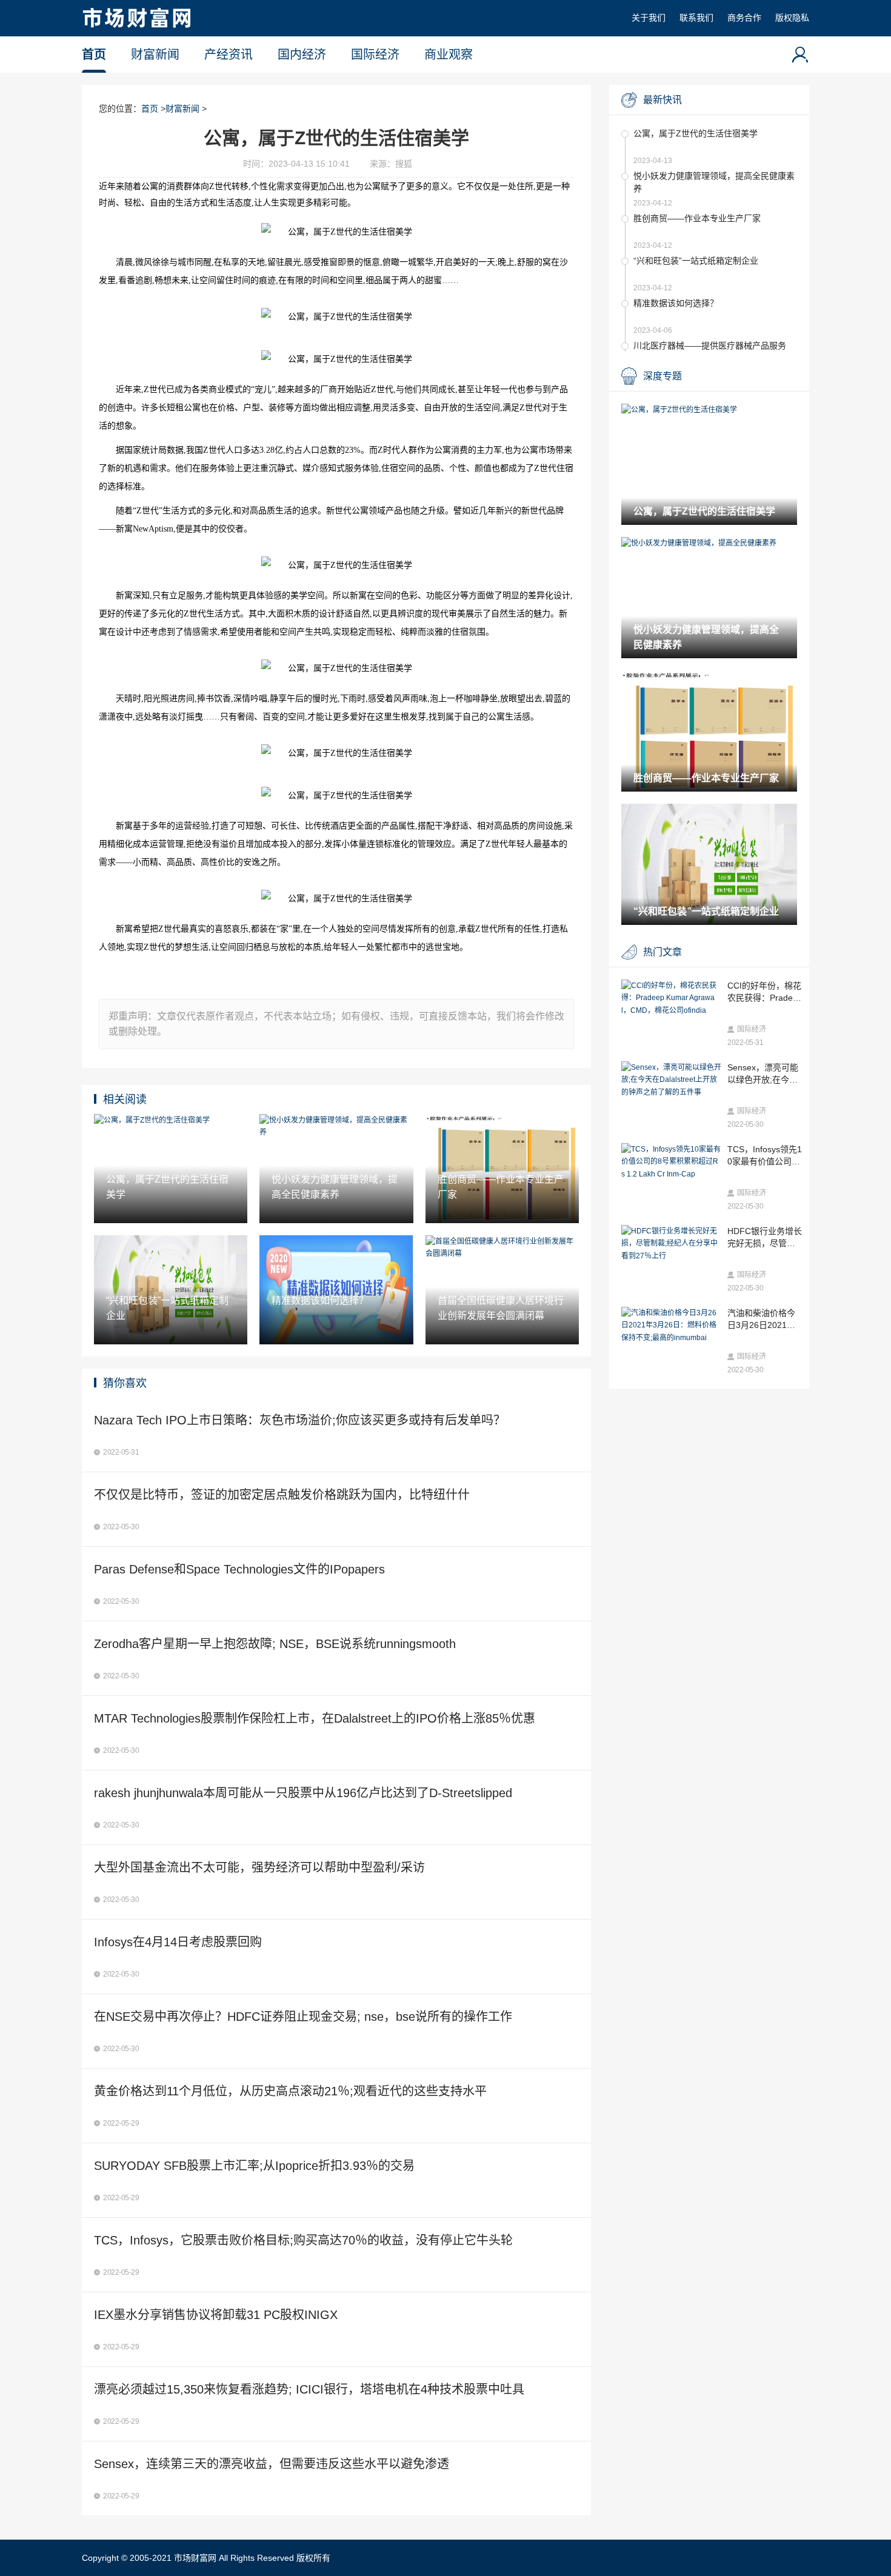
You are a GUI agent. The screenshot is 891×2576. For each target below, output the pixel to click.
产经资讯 (229, 55)
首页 (94, 55)
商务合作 (744, 18)
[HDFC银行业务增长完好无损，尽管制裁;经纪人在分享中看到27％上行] (671, 1243)
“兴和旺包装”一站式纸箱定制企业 (696, 261)
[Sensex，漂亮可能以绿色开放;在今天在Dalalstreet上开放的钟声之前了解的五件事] (671, 1080)
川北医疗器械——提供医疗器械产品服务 (710, 345)
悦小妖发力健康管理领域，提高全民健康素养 (714, 182)
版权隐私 (792, 18)
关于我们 (649, 18)
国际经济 (375, 55)
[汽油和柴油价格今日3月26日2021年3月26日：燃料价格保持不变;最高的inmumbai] (671, 1325)
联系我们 (696, 18)
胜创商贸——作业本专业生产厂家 (697, 218)
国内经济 (302, 55)
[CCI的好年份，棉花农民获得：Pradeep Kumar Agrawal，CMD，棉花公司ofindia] (671, 998)
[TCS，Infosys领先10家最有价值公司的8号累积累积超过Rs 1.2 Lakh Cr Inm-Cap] (671, 1162)
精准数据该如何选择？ (676, 303)
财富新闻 (155, 55)
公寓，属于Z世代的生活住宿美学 (696, 133)
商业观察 (449, 55)
